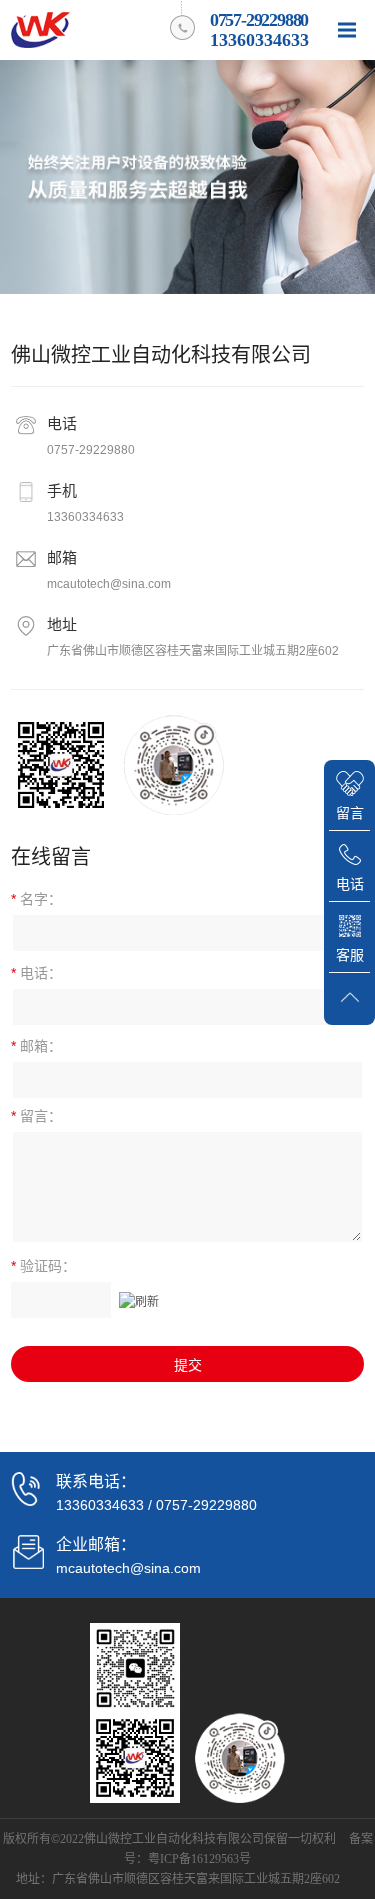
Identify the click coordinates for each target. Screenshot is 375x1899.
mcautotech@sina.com (109, 584)
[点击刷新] (139, 1300)
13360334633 (85, 517)
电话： (36, 973)
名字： (36, 899)
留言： (36, 1116)
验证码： (43, 1266)
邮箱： (36, 1046)
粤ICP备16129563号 (199, 1859)
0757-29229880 (91, 450)
